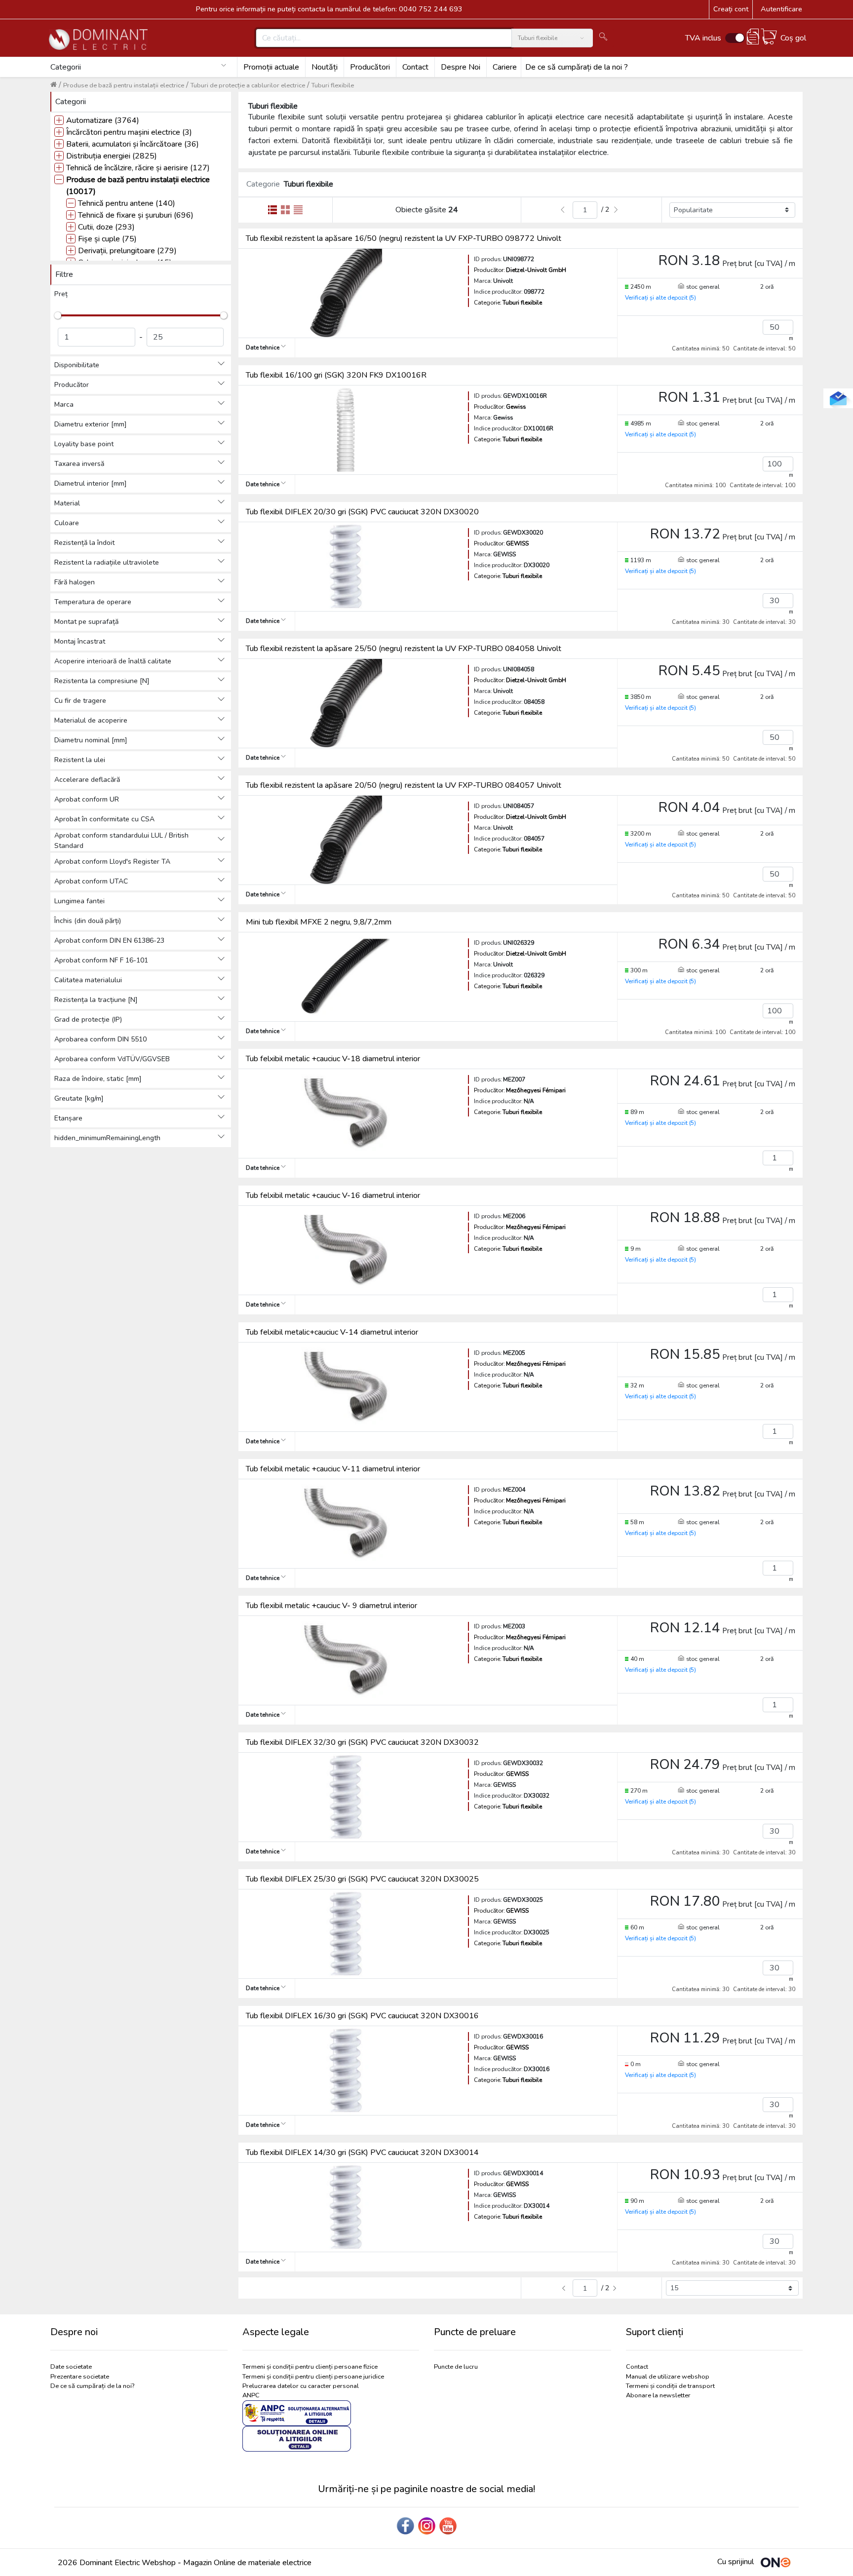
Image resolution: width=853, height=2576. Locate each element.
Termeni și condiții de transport (670, 2386)
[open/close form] (838, 398)
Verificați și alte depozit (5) (660, 298)
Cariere (505, 67)
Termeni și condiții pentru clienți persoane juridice (313, 2377)
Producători (370, 67)
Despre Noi (461, 67)
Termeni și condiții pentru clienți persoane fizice (310, 2367)
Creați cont (731, 9)
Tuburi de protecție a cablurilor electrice (248, 85)
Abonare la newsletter (658, 2395)
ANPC (251, 2395)
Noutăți (325, 67)
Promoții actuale (271, 67)
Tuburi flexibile (333, 85)
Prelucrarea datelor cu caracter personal (301, 2386)
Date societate (71, 2367)
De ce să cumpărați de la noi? (92, 2386)
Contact (415, 67)
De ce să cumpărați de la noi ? (577, 67)
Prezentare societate (80, 2377)
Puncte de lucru (456, 2367)
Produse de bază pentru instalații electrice (124, 85)
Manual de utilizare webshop (668, 2377)
